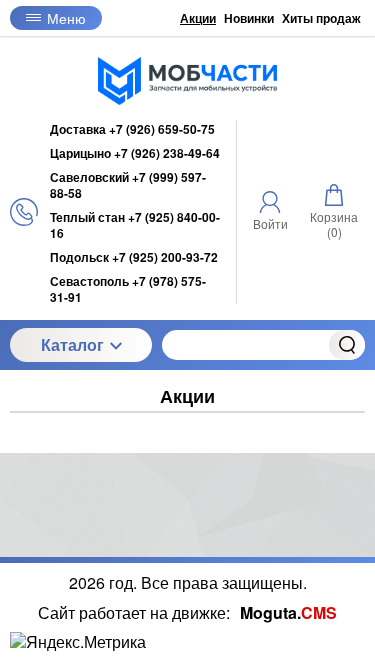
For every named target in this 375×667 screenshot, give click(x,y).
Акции (198, 18)
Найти (347, 345)
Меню (66, 18)
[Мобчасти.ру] (188, 81)
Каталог (72, 344)
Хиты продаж (321, 18)
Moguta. (288, 612)
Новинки (249, 18)
